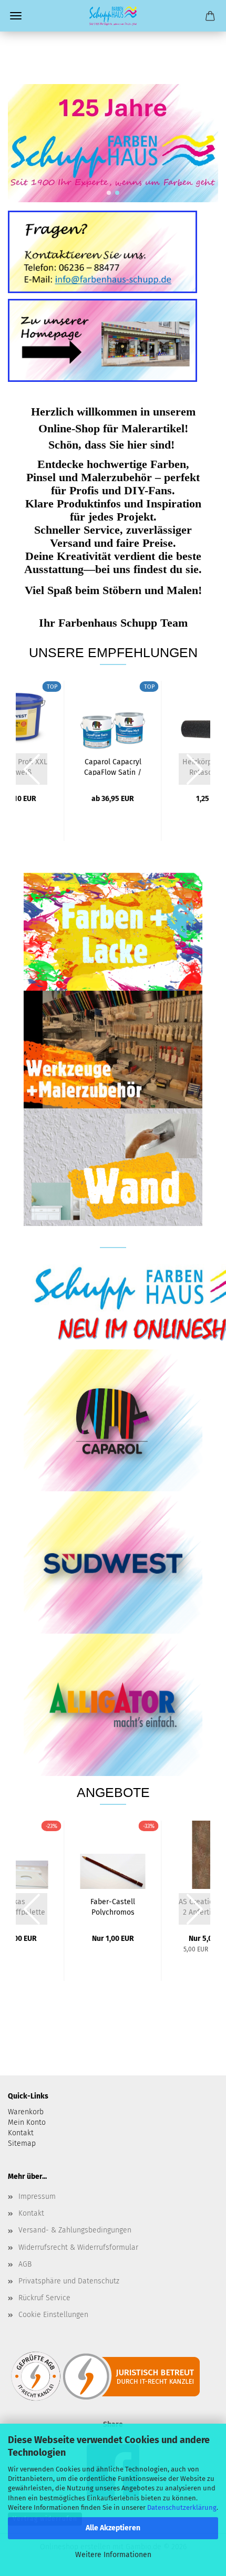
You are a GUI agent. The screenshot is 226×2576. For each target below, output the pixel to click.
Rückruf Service (44, 2298)
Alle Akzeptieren (113, 2528)
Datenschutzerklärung (182, 2507)
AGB (25, 2264)
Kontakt (31, 2213)
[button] (109, 193)
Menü (16, 16)
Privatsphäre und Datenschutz (69, 2281)
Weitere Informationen (113, 2555)
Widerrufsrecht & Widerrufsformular (78, 2247)
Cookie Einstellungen (53, 2315)
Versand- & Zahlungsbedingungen (75, 2230)
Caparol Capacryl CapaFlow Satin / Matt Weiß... (113, 766)
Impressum (37, 2196)
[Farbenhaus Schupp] (113, 16)
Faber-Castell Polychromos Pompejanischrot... (113, 1906)
